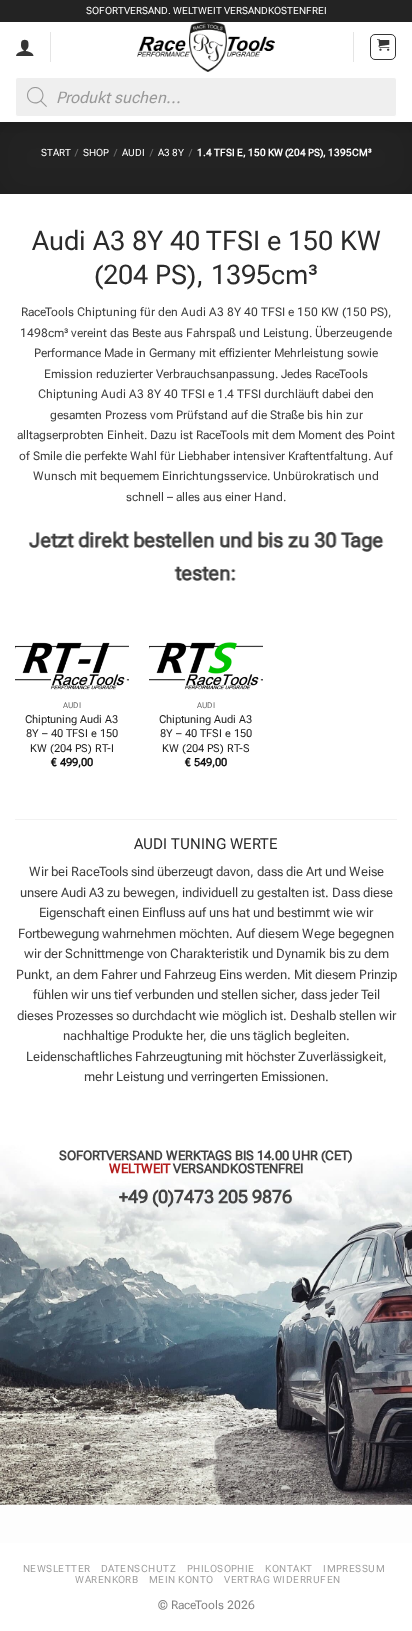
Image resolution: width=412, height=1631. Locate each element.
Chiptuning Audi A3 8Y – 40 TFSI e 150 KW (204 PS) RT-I (71, 733)
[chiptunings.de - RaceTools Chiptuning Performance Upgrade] (206, 47)
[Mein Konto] (25, 47)
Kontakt (288, 1568)
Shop (96, 152)
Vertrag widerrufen (282, 1579)
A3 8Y (171, 152)
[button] (383, 47)
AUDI (133, 152)
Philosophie (221, 1568)
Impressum (354, 1568)
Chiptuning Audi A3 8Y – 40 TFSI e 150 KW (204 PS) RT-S (205, 733)
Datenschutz (138, 1568)
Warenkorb (106, 1579)
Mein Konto (181, 1579)
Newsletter (57, 1568)
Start (56, 152)
